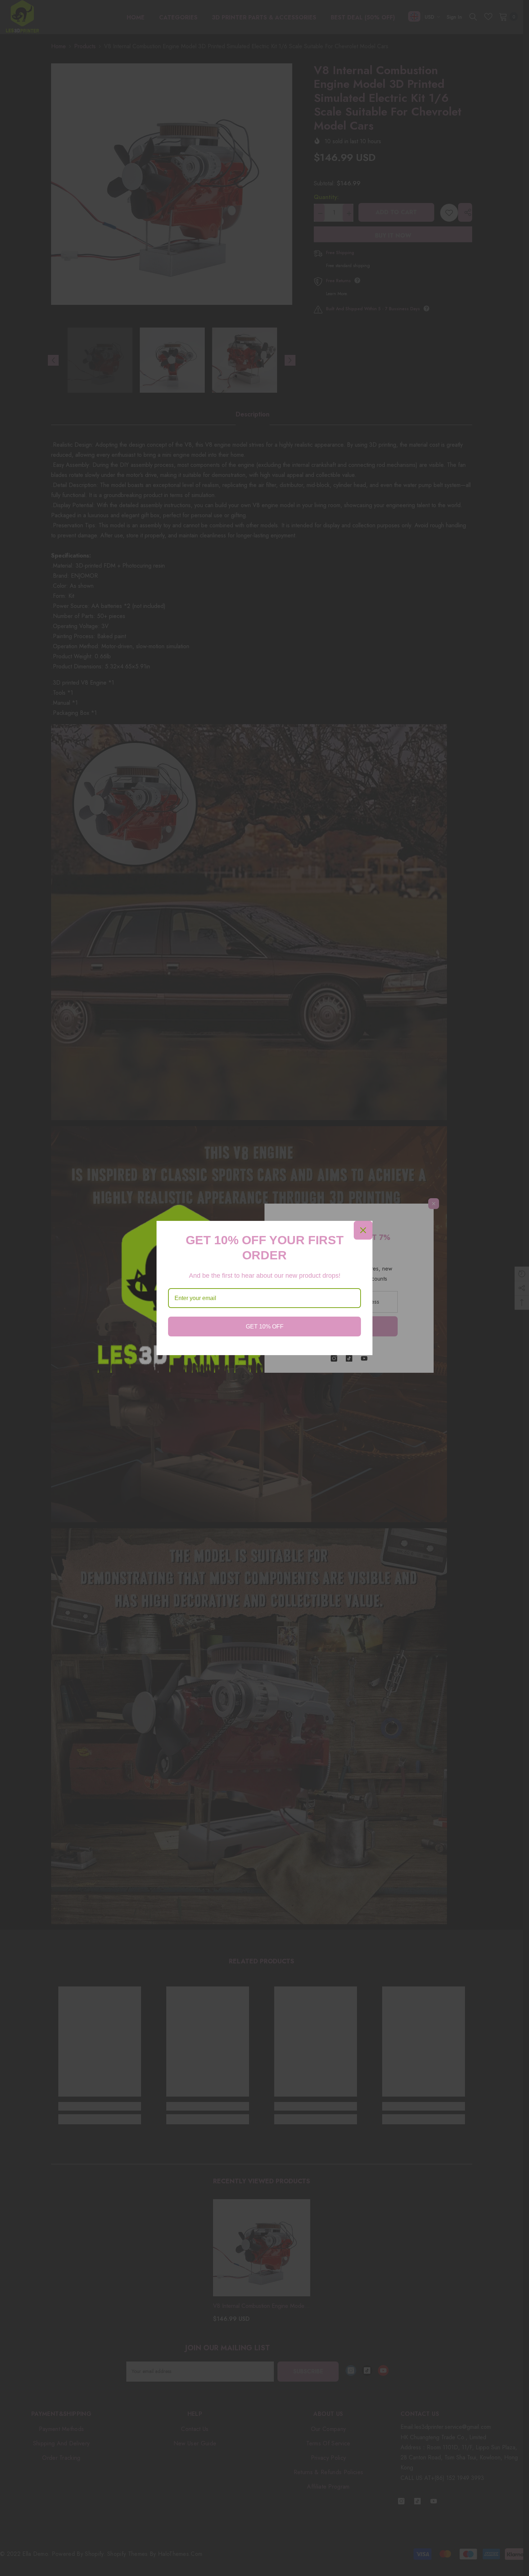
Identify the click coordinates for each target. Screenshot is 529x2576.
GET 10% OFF (265, 1327)
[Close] (363, 1230)
